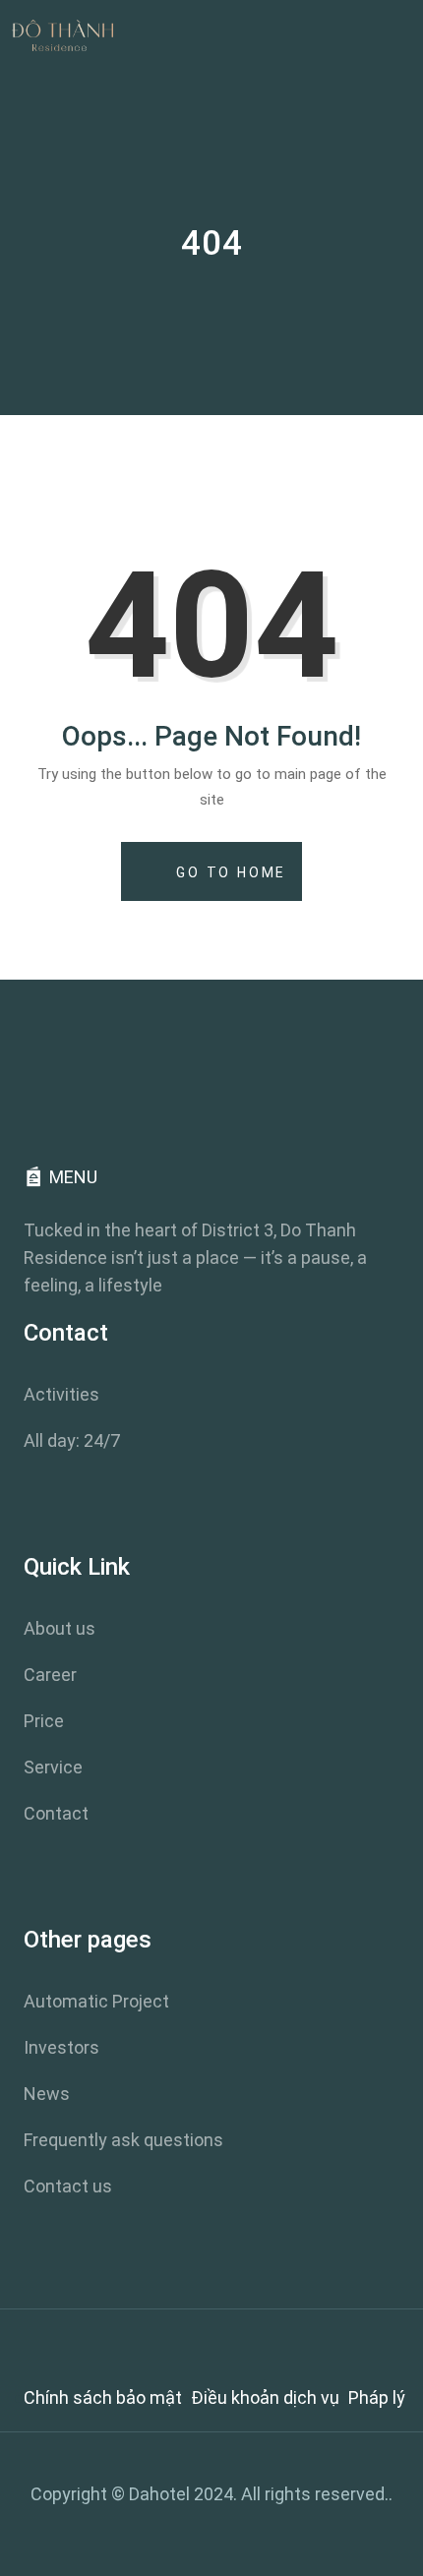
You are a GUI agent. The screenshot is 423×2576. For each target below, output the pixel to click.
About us (60, 1628)
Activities (61, 1394)
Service (53, 1767)
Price (44, 1721)
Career (50, 1675)
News (47, 2094)
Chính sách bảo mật (103, 2397)
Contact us (68, 2186)
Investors (61, 2047)
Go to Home (228, 872)
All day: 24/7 (72, 1440)
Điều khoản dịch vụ (265, 2397)
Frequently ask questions (123, 2140)
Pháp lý (377, 2397)
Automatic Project (96, 2001)
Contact (56, 1813)
